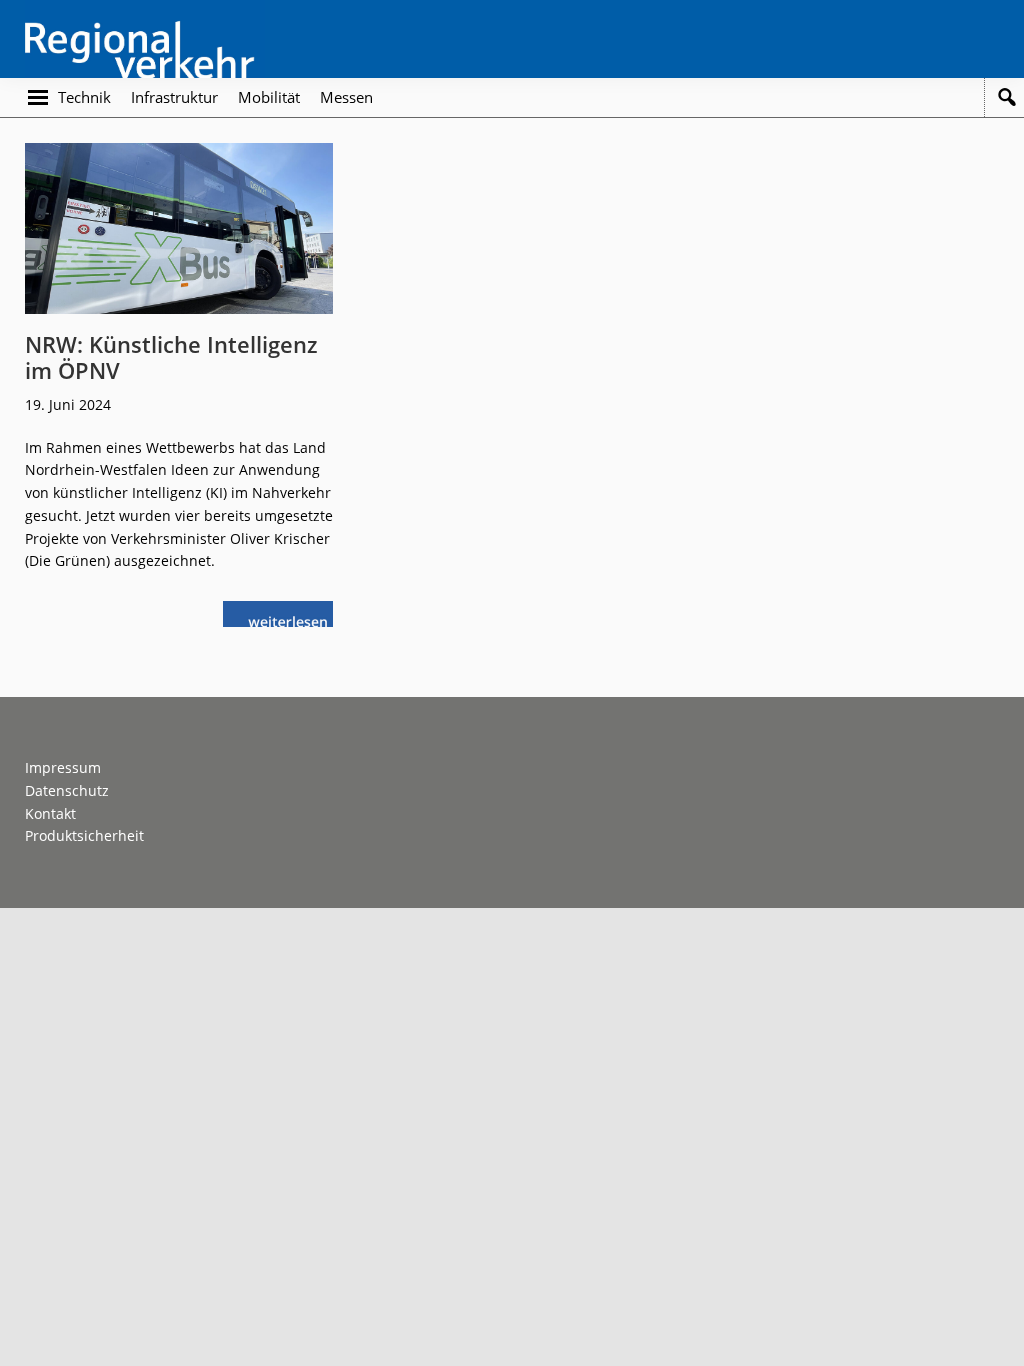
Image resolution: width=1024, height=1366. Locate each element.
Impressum (63, 767)
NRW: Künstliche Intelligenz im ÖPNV (171, 357)
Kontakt (50, 813)
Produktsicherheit (84, 835)
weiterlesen (293, 619)
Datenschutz (67, 790)
